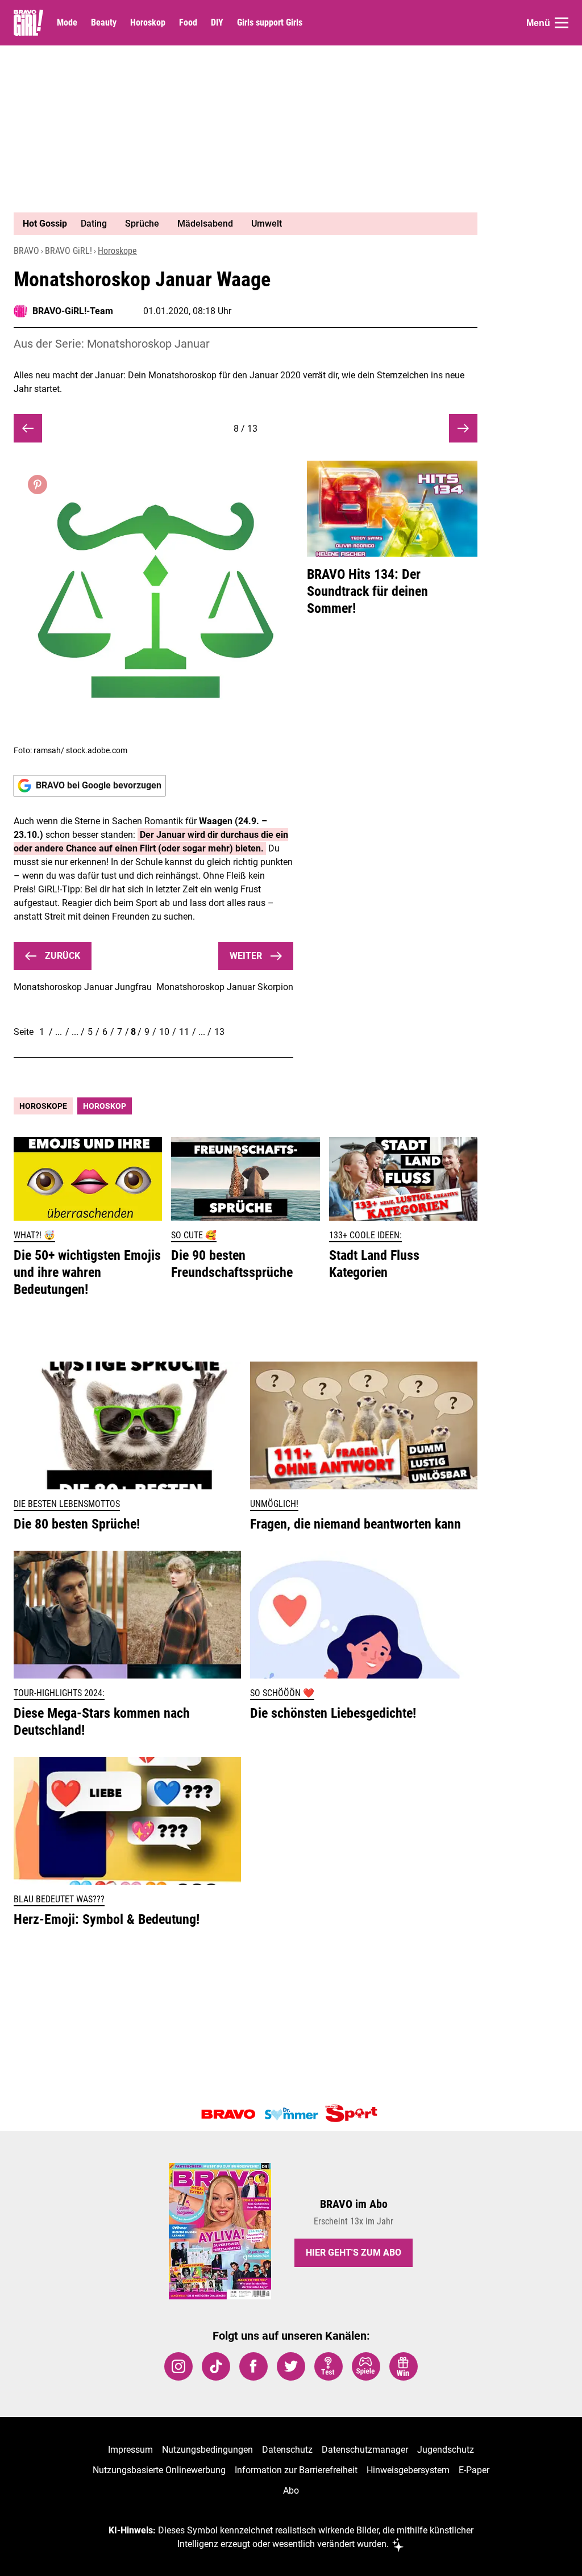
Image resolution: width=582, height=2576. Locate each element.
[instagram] (178, 2366)
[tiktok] (216, 2366)
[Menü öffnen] (562, 23)
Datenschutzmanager (365, 2450)
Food (188, 23)
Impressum (130, 2450)
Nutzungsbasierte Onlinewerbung (159, 2470)
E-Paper (474, 2470)
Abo (291, 2491)
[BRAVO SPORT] (354, 2114)
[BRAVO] (228, 2114)
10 (164, 1032)
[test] (329, 2366)
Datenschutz (287, 2450)
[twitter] (291, 2366)
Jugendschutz (446, 2450)
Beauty (104, 23)
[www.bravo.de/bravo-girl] (28, 23)
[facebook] (253, 2366)
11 (184, 1032)
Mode (67, 23)
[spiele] (366, 2366)
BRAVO (26, 251)
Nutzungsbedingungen (207, 2450)
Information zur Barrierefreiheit (296, 2470)
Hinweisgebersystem (408, 2470)
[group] (239, 224)
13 (219, 1032)
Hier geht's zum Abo (354, 2253)
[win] (404, 2366)
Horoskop (148, 23)
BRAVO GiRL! (68, 251)
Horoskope (117, 251)
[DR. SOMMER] (291, 2114)
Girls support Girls (270, 23)
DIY (217, 23)
